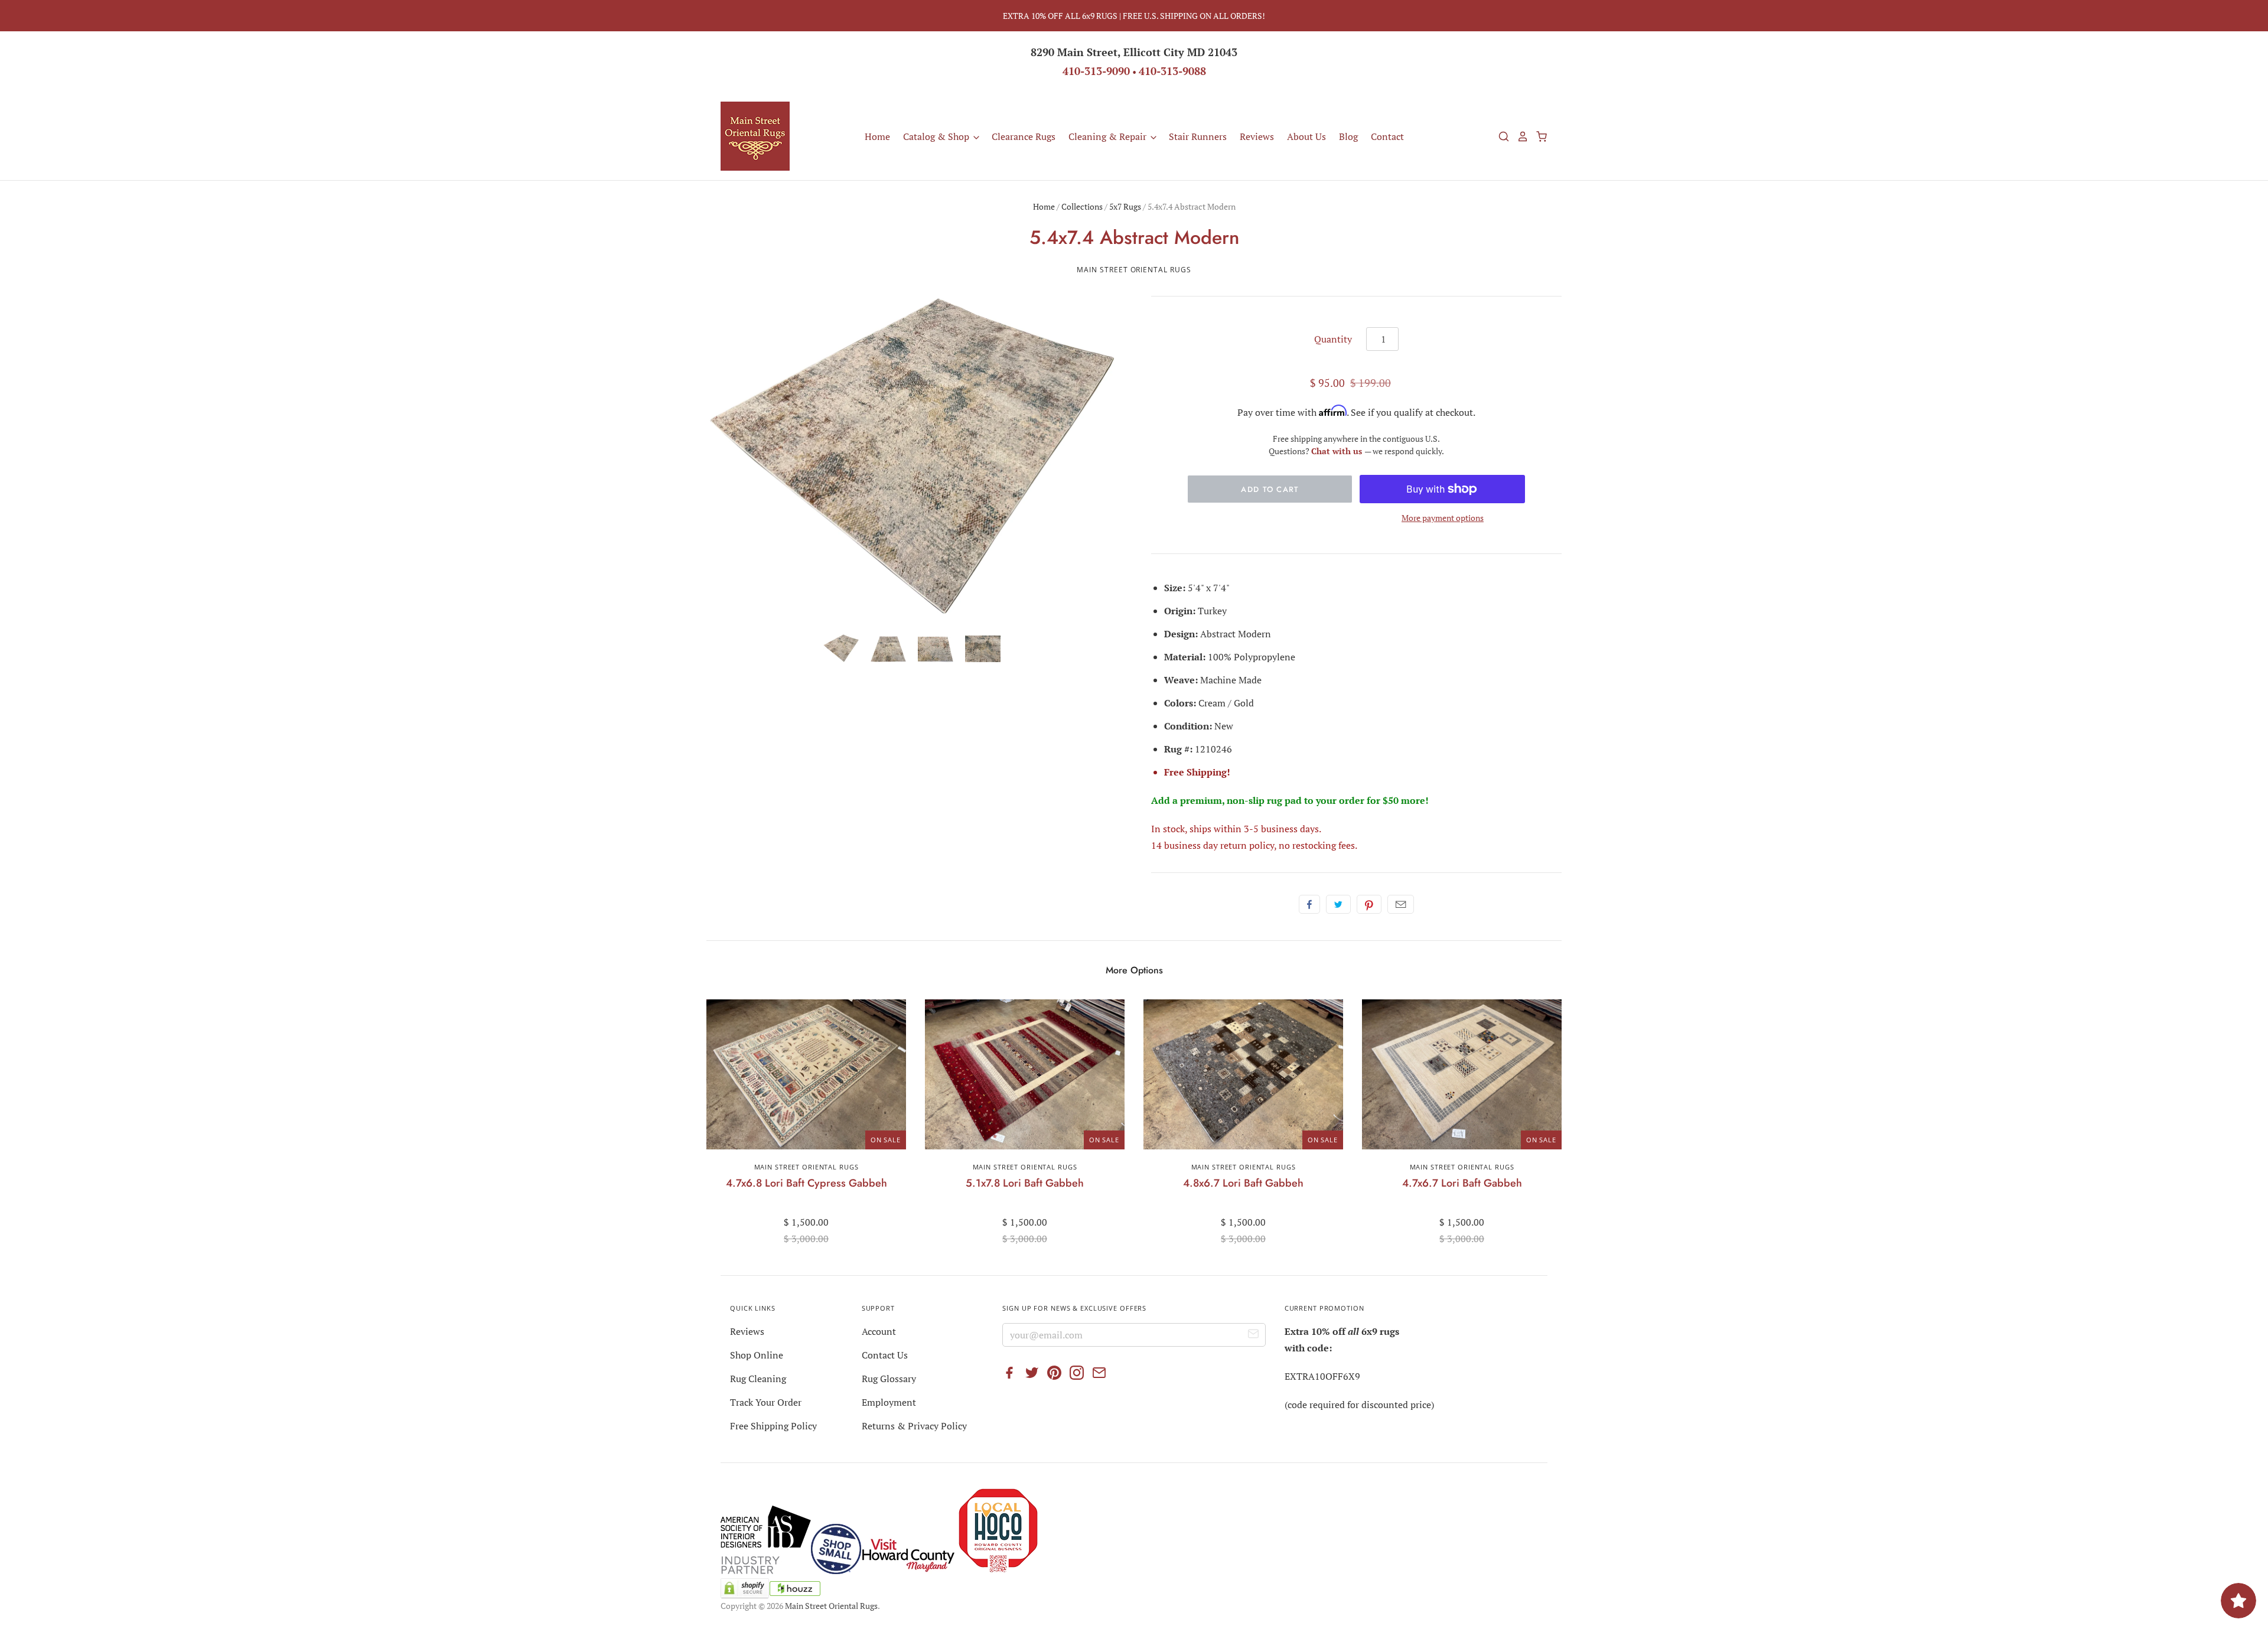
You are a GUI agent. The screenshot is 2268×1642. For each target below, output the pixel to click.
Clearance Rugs (1024, 136)
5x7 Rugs (1125, 206)
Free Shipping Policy (773, 1426)
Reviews (1257, 136)
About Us (1306, 136)
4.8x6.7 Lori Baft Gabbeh (1243, 1183)
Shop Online (757, 1355)
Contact (1387, 136)
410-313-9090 (1096, 71)
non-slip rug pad (1264, 800)
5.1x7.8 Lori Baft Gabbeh (1025, 1183)
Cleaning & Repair (1109, 136)
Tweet (1338, 904)
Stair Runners (1198, 136)
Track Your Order (766, 1402)
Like (1309, 904)
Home (877, 136)
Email (1401, 904)
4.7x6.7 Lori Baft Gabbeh (1462, 1183)
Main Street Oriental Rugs (1134, 270)
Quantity (1333, 339)
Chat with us (1338, 451)
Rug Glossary (889, 1379)
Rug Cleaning (758, 1379)
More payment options (1443, 518)
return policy (1247, 845)
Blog (1348, 136)
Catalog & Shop (937, 136)
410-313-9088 (1172, 71)
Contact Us (885, 1355)
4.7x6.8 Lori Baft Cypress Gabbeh (806, 1183)
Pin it (1369, 904)
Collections (1082, 206)
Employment (889, 1402)
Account (879, 1331)
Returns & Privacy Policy (914, 1426)
